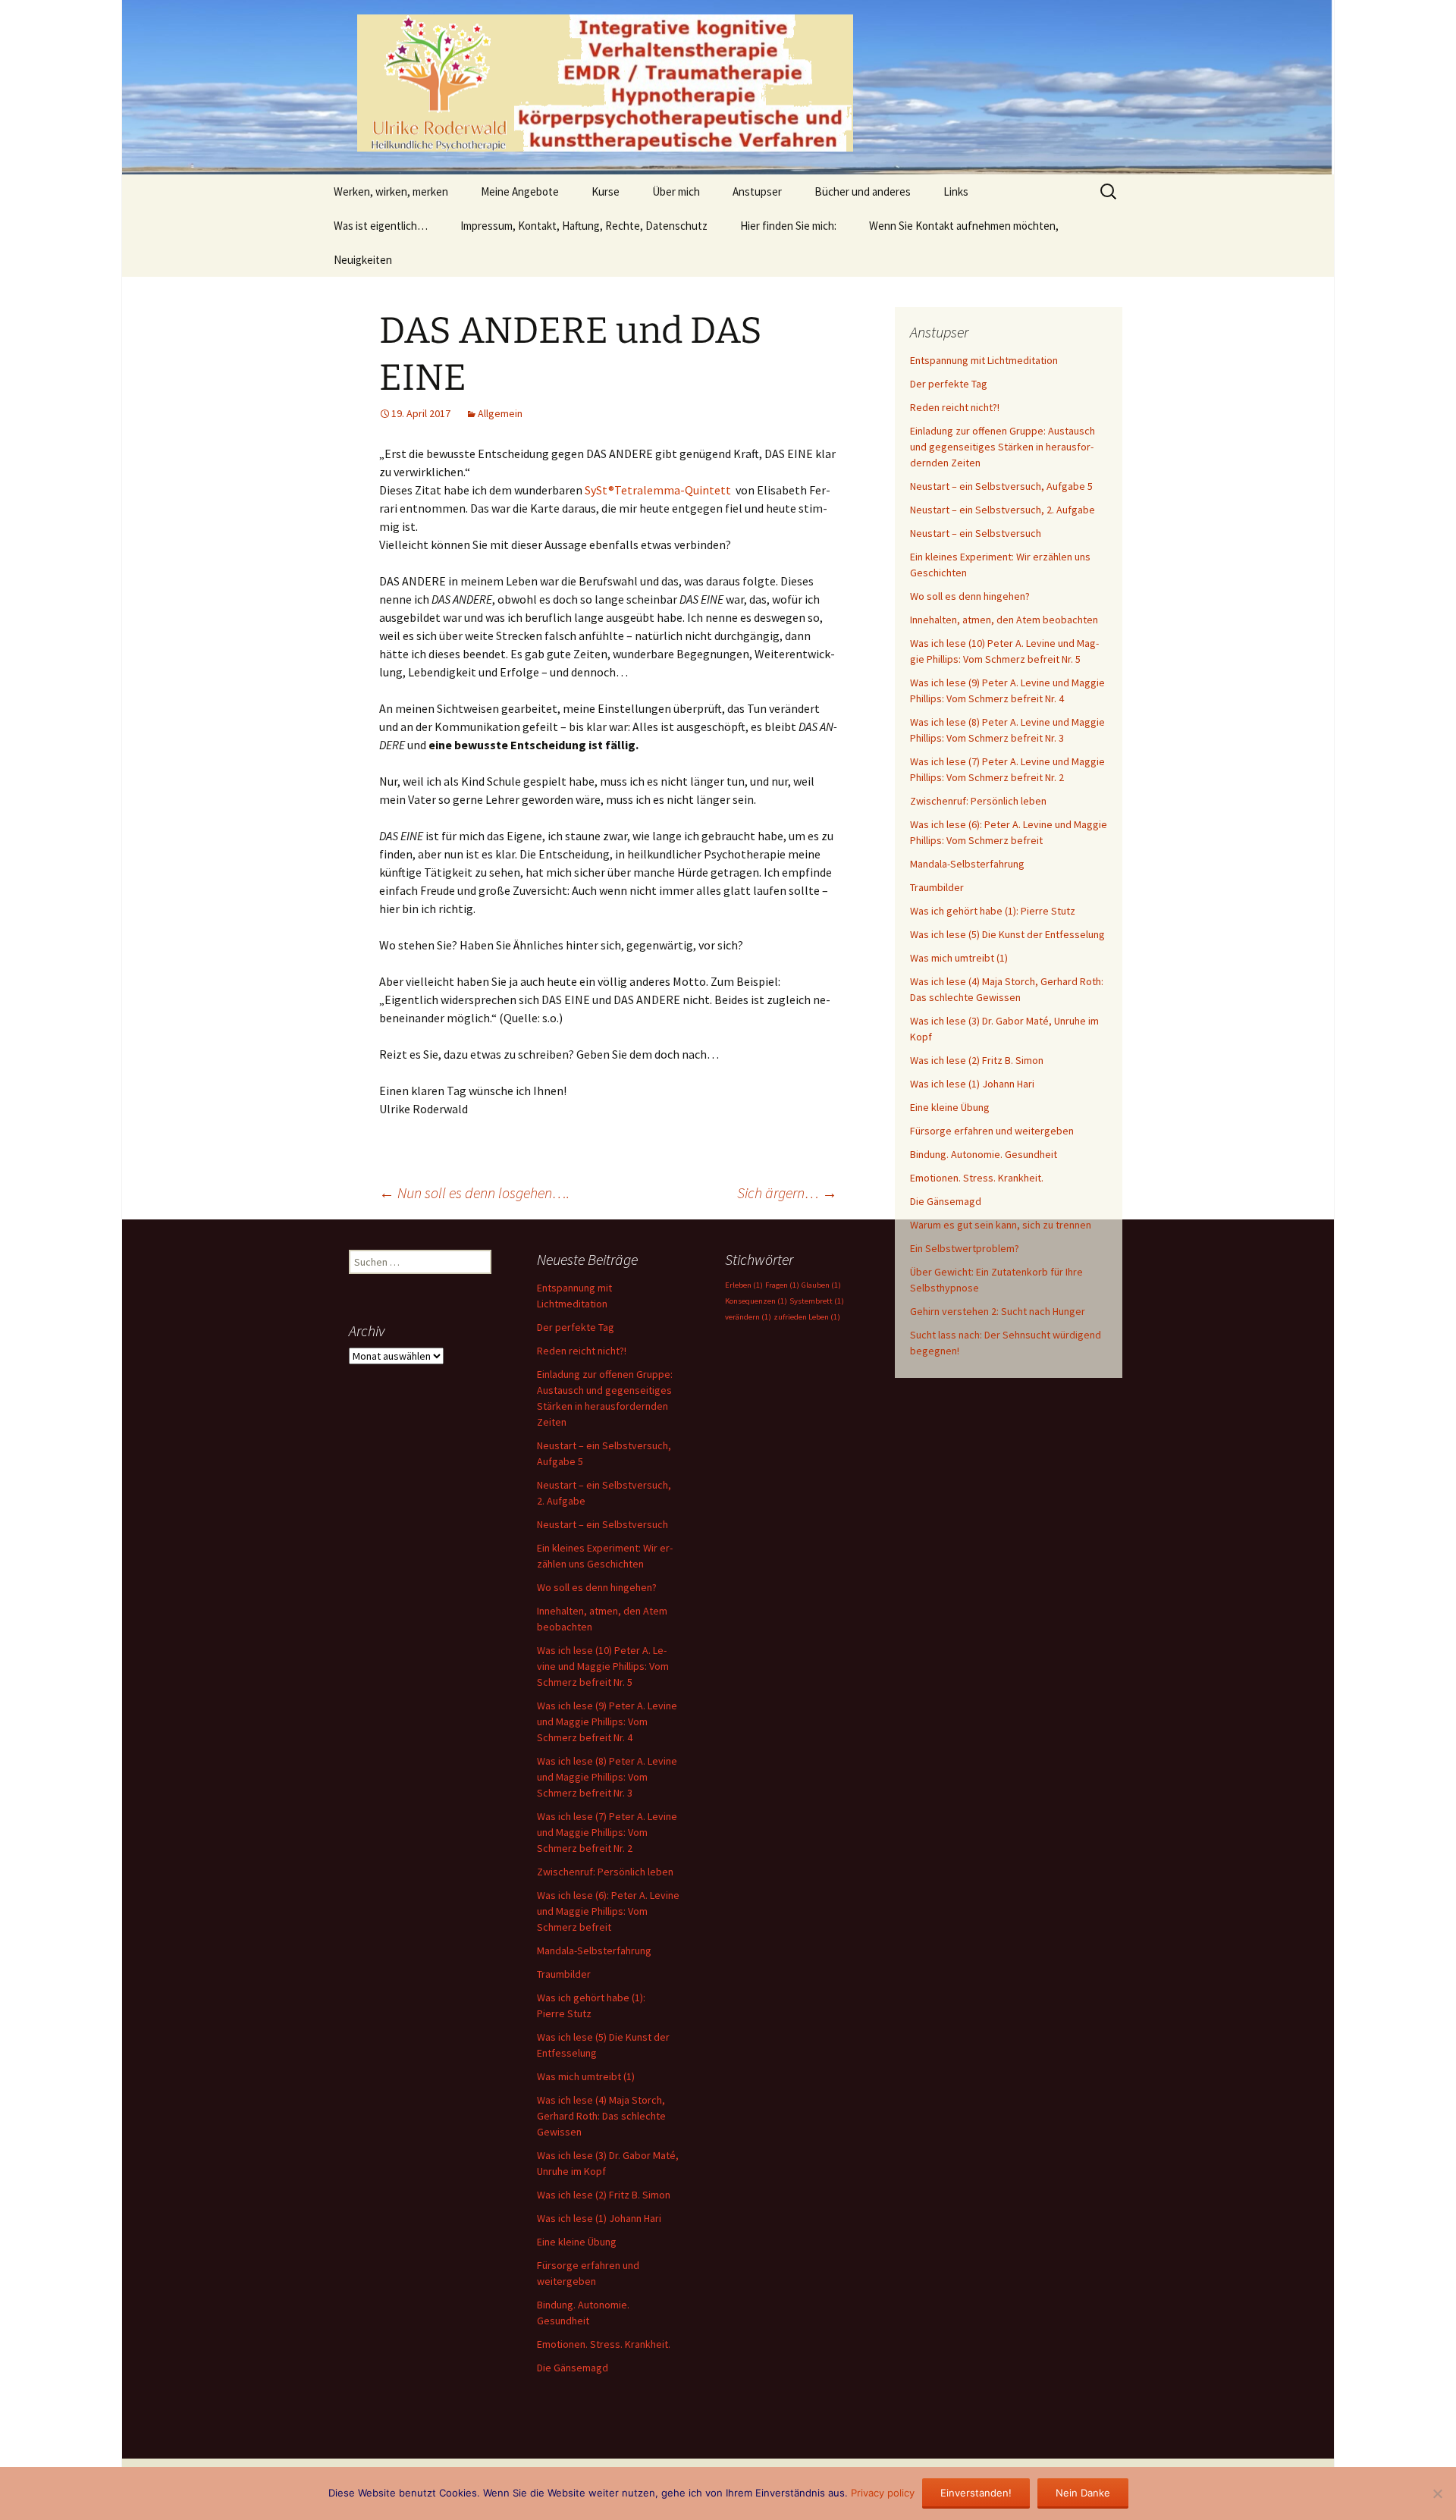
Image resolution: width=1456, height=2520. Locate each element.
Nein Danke (1083, 2493)
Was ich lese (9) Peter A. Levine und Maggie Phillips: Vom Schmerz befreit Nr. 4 (607, 1721)
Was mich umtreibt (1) (959, 958)
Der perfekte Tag (949, 384)
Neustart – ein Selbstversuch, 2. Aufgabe (1003, 510)
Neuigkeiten (363, 260)
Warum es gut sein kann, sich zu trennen (1001, 1225)
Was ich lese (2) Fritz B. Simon (977, 1060)
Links (956, 191)
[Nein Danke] (1437, 2493)
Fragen (782, 1285)
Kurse (606, 191)
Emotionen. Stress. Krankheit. (977, 1178)
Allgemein (500, 413)
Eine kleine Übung (950, 1107)
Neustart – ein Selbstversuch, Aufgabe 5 (1001, 486)
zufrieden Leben (807, 1317)
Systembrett (817, 1301)
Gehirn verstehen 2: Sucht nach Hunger (998, 1311)
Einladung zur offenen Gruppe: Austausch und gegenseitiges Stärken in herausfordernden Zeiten (1003, 447)
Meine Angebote (520, 191)
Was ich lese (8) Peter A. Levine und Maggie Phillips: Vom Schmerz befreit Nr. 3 (607, 1777)
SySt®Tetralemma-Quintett (658, 490)
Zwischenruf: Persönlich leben (978, 801)
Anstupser (757, 191)
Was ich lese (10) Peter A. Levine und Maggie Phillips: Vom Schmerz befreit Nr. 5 (603, 1666)
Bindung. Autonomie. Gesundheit (984, 1154)
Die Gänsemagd (946, 1201)
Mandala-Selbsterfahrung (967, 864)
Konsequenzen (756, 1301)
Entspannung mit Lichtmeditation (984, 360)
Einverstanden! (976, 2493)
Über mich (676, 191)
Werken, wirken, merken (391, 191)
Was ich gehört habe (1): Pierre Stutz (993, 911)
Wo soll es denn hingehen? (970, 596)
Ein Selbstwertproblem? (965, 1248)
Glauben (821, 1285)
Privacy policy (883, 2493)
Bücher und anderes (863, 191)
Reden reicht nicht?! (955, 407)
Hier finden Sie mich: (788, 226)
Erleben (744, 1285)
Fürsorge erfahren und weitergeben (992, 1131)
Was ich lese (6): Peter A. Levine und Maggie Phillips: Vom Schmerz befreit (608, 1911)
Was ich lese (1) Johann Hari (972, 1084)
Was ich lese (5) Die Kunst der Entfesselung (1007, 934)
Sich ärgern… (787, 1193)
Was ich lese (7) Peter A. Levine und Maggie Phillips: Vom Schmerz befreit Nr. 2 (607, 1832)
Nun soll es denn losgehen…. (474, 1193)
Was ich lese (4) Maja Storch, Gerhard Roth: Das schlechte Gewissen (601, 2116)
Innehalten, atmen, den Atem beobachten (1004, 620)
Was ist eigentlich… (381, 226)
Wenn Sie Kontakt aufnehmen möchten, (964, 226)
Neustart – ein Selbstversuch (976, 533)
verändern (748, 1317)
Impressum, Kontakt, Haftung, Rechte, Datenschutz (584, 226)
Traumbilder (937, 887)
